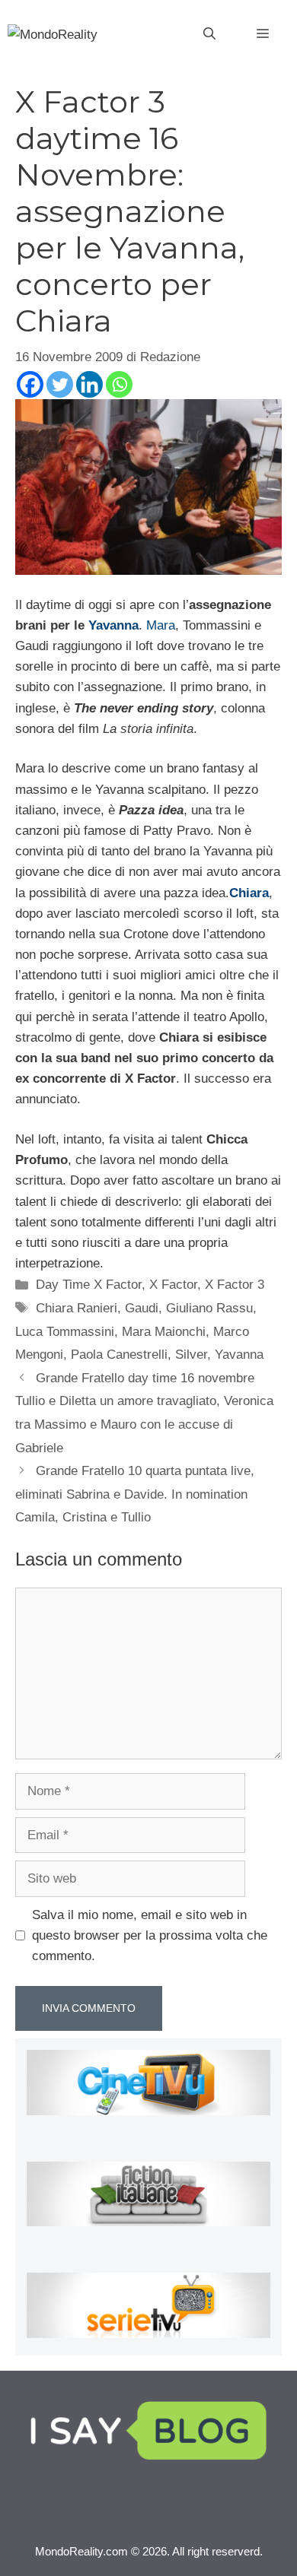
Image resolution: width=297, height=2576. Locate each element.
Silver (191, 1355)
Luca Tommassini (65, 1332)
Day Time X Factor (89, 1285)
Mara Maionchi (164, 1332)
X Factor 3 (235, 1285)
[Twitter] (60, 384)
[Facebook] (30, 384)
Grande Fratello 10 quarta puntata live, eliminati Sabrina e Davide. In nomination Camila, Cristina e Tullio (135, 1494)
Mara (161, 625)
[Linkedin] (89, 384)
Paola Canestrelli (119, 1355)
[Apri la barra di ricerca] (209, 34)
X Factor (173, 1285)
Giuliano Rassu (209, 1308)
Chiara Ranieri (77, 1308)
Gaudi (142, 1308)
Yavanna (113, 625)
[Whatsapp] (119, 384)
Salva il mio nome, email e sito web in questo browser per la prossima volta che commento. (150, 1935)
